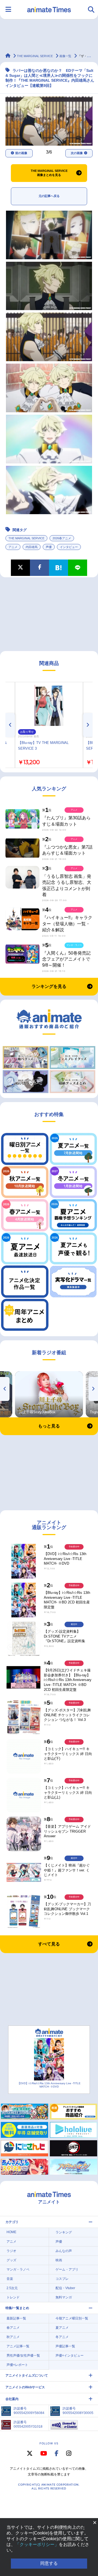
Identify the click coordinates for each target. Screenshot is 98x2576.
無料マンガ (64, 2297)
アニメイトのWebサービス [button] (25, 2387)
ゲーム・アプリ (67, 2269)
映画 (59, 2260)
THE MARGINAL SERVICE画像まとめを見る (49, 173)
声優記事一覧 (65, 2346)
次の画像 (77, 153)
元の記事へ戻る (49, 196)
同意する (49, 2563)
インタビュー (69, 547)
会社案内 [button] (12, 2399)
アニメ (13, 547)
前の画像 (21, 153)
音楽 (10, 2279)
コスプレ (62, 2279)
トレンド (13, 2297)
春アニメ (13, 2328)
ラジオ (11, 2251)
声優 (49, 547)
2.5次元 (12, 2288)
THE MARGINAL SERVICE (26, 538)
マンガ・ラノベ (18, 2269)
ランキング (64, 2232)
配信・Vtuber (65, 2288)
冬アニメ (62, 2337)
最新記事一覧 (16, 2318)
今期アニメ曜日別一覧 (72, 2318)
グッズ (11, 2260)
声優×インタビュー (70, 2356)
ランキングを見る (49, 986)
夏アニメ (62, 2328)
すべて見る (49, 1944)
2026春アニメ (62, 538)
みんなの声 (64, 2251)
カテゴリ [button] (12, 2222)
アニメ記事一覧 (18, 2346)
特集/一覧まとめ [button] (17, 2308)
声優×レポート (17, 2365)
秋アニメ (13, 2337)
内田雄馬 (32, 547)
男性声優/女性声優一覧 (23, 2356)
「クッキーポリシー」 (37, 2544)
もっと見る (49, 1426)
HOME (11, 2232)
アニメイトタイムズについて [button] (27, 2375)
